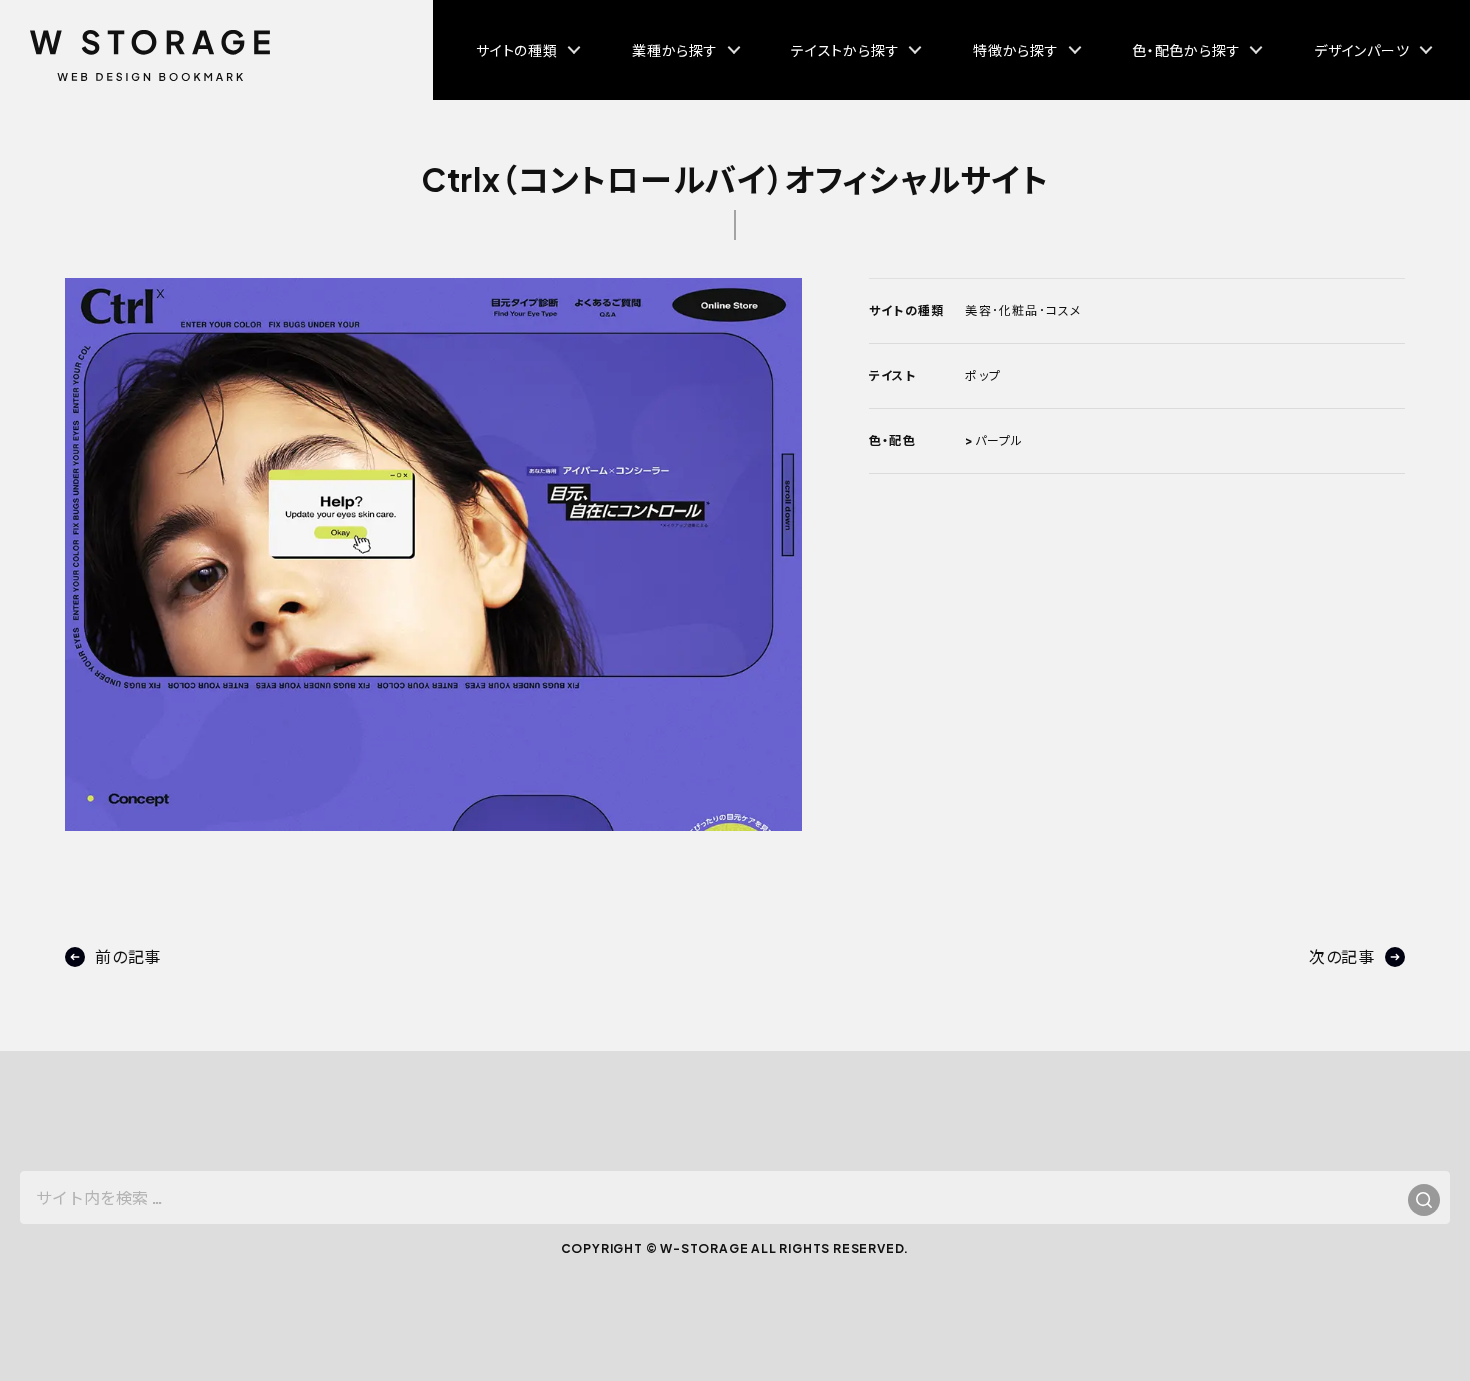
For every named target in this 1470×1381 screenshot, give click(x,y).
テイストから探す (845, 50)
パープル (999, 440)
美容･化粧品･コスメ (1023, 310)
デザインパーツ (1362, 50)
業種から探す (675, 50)
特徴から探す (1016, 50)
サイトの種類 (517, 50)
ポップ (983, 375)
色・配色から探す (1186, 50)
